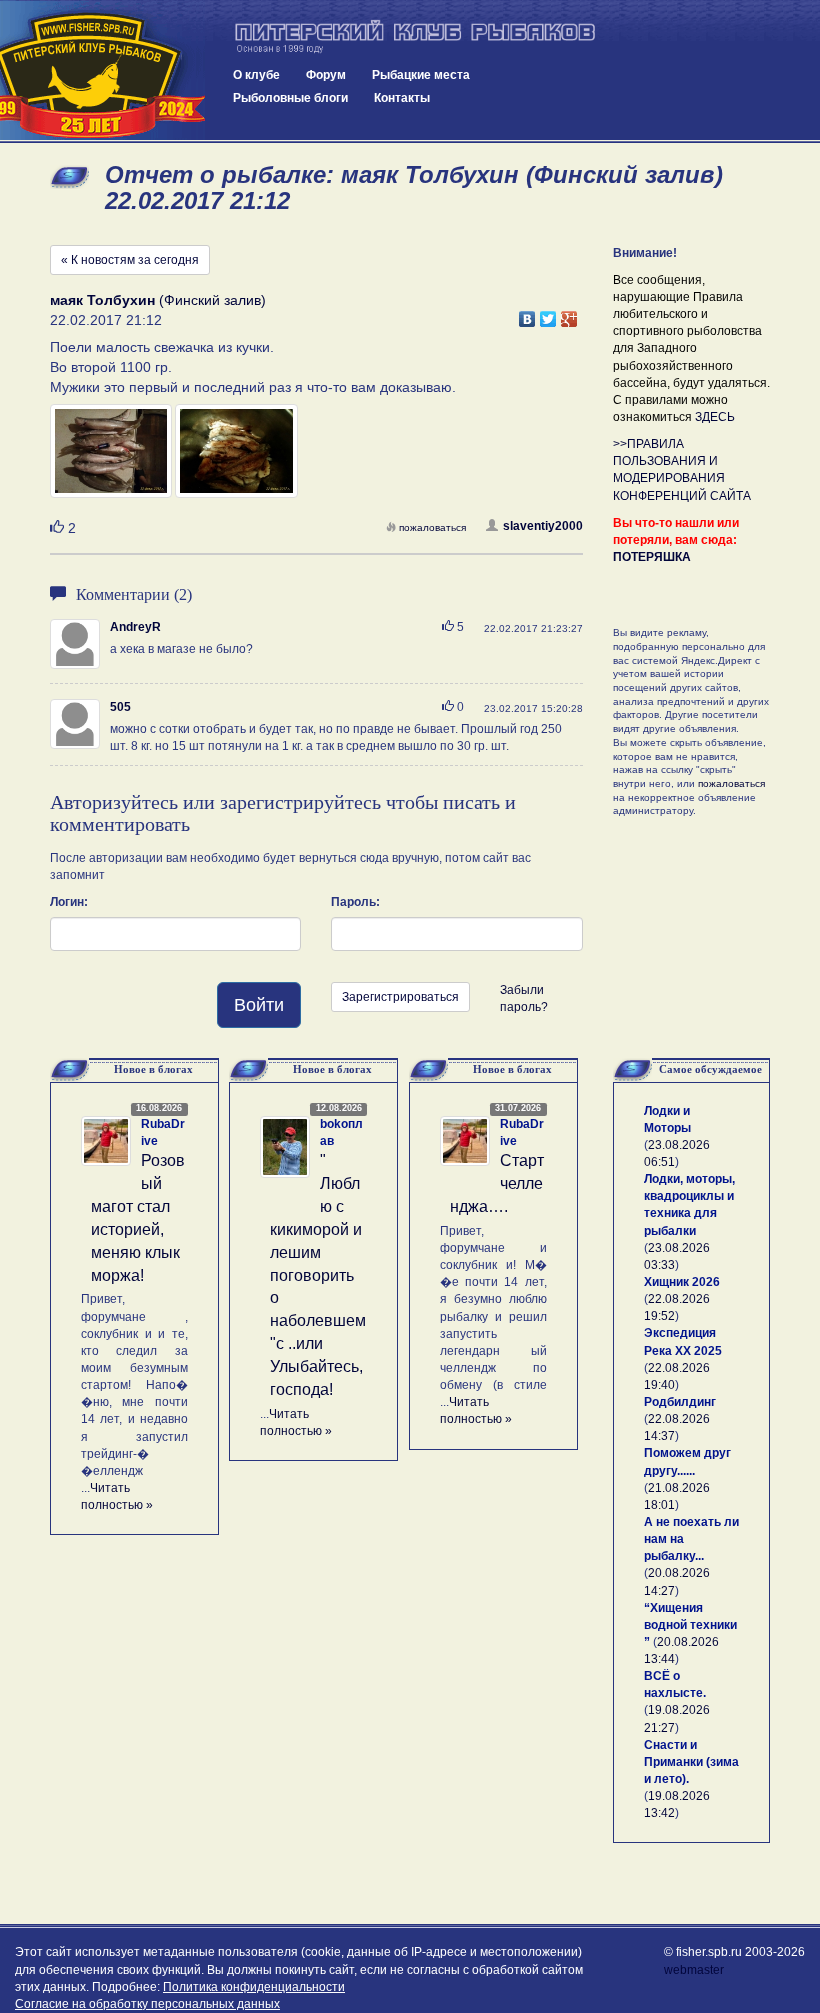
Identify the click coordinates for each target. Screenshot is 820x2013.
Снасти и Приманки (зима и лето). (691, 1762)
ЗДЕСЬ (715, 417)
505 (120, 707)
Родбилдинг (680, 1402)
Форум (326, 75)
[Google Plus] (569, 314)
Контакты (402, 98)
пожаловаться (432, 527)
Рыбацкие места (421, 75)
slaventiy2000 (543, 526)
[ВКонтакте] (527, 314)
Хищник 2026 (682, 1282)
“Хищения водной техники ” (690, 1625)
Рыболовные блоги (290, 98)
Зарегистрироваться (400, 997)
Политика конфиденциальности (254, 1987)
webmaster (694, 1970)
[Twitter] (548, 314)
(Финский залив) (158, 300)
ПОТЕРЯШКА (652, 557)
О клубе (256, 75)
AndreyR (135, 627)
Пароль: (355, 902)
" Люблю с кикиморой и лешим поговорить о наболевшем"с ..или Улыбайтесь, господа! (318, 1274)
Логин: (69, 902)
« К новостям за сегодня (130, 260)
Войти (259, 1005)
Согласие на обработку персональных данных (147, 2004)
